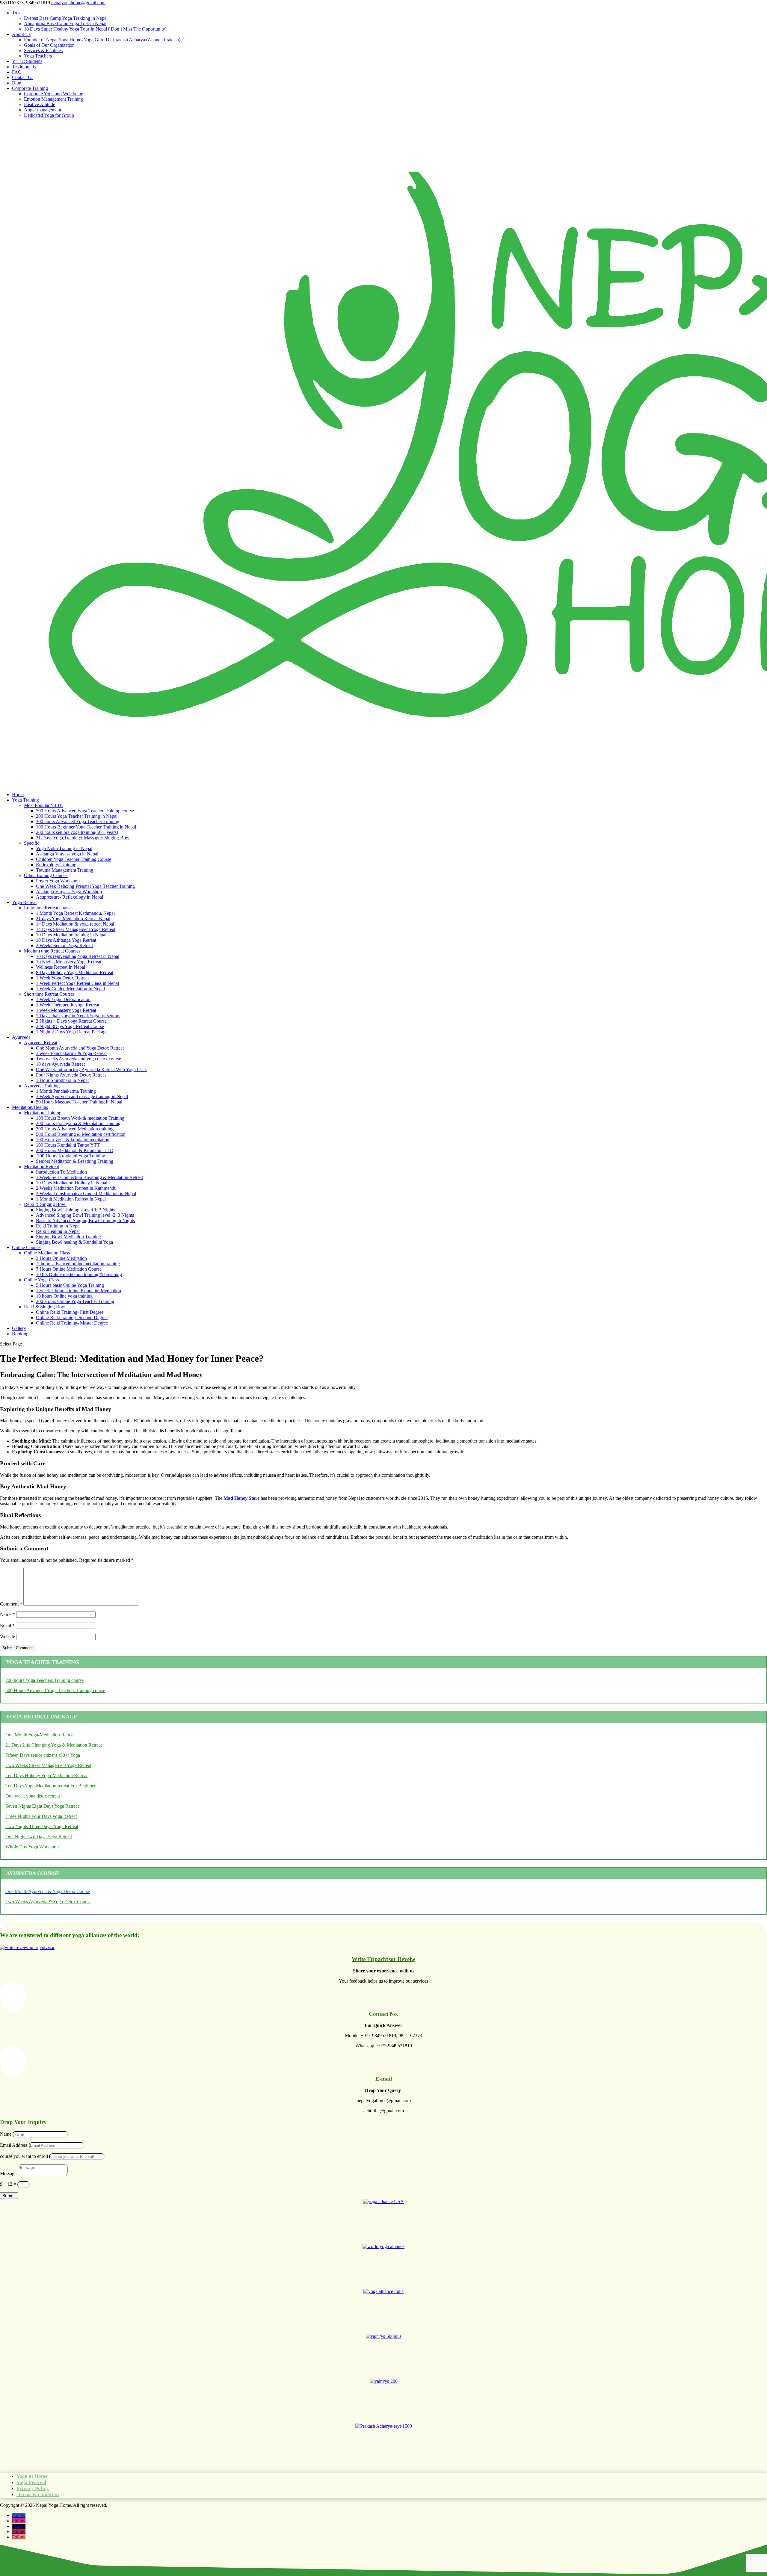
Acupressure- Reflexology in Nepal (70, 897)
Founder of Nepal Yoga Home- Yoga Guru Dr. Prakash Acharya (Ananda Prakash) (102, 40)
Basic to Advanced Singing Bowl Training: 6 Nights (85, 1220)
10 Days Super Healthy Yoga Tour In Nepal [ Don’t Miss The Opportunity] (95, 29)
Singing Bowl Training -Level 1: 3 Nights (76, 1210)
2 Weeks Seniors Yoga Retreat (64, 945)
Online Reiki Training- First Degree (70, 1312)
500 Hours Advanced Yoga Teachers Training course (55, 1690)
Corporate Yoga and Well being (54, 94)
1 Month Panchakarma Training (66, 1091)
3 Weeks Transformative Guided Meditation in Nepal (86, 1193)
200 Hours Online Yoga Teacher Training (75, 1301)
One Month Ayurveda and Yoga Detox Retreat (80, 1048)
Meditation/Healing (30, 1107)
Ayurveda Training (42, 1086)
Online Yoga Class (41, 1280)
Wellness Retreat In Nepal (61, 967)
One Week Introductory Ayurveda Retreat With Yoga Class (92, 1069)
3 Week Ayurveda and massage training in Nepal (82, 1096)
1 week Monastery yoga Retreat (66, 1010)
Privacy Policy (33, 2488)
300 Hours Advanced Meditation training (75, 1129)
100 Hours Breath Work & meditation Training (80, 1118)
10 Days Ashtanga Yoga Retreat (66, 940)
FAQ (17, 72)
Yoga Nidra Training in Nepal (64, 848)
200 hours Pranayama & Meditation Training (78, 1123)
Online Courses (27, 1247)
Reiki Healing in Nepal (58, 1231)
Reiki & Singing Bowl (45, 1204)
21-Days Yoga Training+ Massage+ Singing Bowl (83, 838)
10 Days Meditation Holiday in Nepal (72, 1183)
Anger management (43, 110)
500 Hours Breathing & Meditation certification (81, 1134)
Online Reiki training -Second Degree (72, 1318)
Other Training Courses (46, 875)
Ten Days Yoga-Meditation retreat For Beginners (51, 1786)
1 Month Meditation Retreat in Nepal (71, 1199)
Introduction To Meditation (61, 1172)
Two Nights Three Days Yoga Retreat (42, 1826)
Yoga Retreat (24, 902)
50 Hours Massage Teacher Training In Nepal (79, 1102)
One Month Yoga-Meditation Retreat (40, 1735)
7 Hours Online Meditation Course (69, 1269)
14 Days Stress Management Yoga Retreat (76, 929)
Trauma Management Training (65, 870)
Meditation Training (43, 1113)
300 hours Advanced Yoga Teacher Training (78, 821)
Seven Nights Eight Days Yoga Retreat (42, 1806)
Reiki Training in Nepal (58, 1226)
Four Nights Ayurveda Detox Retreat (71, 1075)
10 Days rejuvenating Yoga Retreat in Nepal (78, 956)
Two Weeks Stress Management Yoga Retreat (48, 1765)
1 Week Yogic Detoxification (63, 999)
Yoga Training (25, 800)
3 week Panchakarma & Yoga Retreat (71, 1053)
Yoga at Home (32, 2476)
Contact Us (23, 77)
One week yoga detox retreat (33, 1796)
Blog (17, 83)
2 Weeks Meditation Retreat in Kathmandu (76, 1188)
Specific (32, 843)
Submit (9, 2196)
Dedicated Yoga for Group (49, 115)
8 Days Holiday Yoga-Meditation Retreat (75, 972)
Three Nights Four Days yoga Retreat (41, 1816)
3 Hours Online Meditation (61, 1258)
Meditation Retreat (41, 1167)
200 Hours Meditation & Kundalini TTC (74, 1150)
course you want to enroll (24, 2156)
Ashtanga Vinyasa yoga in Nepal (67, 854)
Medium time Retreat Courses (52, 951)
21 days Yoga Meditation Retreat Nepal (73, 919)
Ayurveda (21, 1037)
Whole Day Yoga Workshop (32, 1847)
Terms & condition (38, 2494)
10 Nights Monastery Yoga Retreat (69, 962)
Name (7, 1614)
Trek (16, 13)
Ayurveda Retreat (41, 1043)
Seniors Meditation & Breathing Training (75, 1161)
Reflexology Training (56, 865)
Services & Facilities (43, 50)
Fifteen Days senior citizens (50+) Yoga (43, 1755)
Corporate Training (30, 88)
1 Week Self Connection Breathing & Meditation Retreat (89, 1177)
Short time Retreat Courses (49, 994)
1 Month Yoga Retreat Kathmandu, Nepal (75, 913)
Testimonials (24, 67)
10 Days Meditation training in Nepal (71, 935)
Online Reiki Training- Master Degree (72, 1323)
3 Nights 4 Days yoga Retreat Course (71, 1021)
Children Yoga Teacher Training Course (74, 859)
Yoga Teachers (38, 56)
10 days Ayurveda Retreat (60, 1064)
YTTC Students (27, 61)
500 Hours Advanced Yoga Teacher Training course (85, 811)
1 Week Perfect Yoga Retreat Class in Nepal (77, 983)
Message (8, 2174)
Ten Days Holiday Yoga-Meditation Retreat (46, 1775)
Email (7, 1625)
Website (7, 1637)
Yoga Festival (31, 2482)
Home (18, 795)
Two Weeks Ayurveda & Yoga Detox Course (48, 1902)
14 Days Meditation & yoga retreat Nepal (75, 924)
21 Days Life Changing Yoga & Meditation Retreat (54, 1745)
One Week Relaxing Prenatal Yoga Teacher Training (85, 886)
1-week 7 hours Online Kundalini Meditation (78, 1291)
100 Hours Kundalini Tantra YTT (68, 1145)
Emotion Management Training (53, 99)
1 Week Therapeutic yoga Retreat (68, 1005)
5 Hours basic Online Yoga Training (70, 1285)
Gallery (19, 1328)
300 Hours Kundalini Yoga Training (71, 1156)
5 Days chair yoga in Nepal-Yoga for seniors (78, 1016)
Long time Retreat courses (49, 908)
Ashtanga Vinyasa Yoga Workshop (69, 892)
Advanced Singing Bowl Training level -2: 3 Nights (85, 1215)
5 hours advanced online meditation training (78, 1264)
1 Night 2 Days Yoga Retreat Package (72, 1032)
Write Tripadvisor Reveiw (383, 1959)
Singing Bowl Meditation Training (68, 1237)
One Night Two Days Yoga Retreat (39, 1837)
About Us (21, 34)
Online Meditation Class (47, 1253)
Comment (11, 1604)
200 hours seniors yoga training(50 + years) (77, 832)
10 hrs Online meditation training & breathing (79, 1274)
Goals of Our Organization (49, 45)
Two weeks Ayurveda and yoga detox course (78, 1059)
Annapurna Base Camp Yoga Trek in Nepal (65, 24)
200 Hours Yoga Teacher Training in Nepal (77, 816)
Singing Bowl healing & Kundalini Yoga (74, 1242)
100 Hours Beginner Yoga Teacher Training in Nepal (86, 827)
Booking (20, 1334)
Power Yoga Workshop (58, 881)
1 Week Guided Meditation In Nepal (70, 989)
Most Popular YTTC (44, 805)
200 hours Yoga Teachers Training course (44, 1680)
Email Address (14, 2145)
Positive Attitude (40, 104)
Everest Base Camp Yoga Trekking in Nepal (66, 18)
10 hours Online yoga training (64, 1296)
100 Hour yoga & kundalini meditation (73, 1140)
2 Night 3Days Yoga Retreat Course (70, 1026)
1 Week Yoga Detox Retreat (62, 978)
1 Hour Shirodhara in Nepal (62, 1080)
